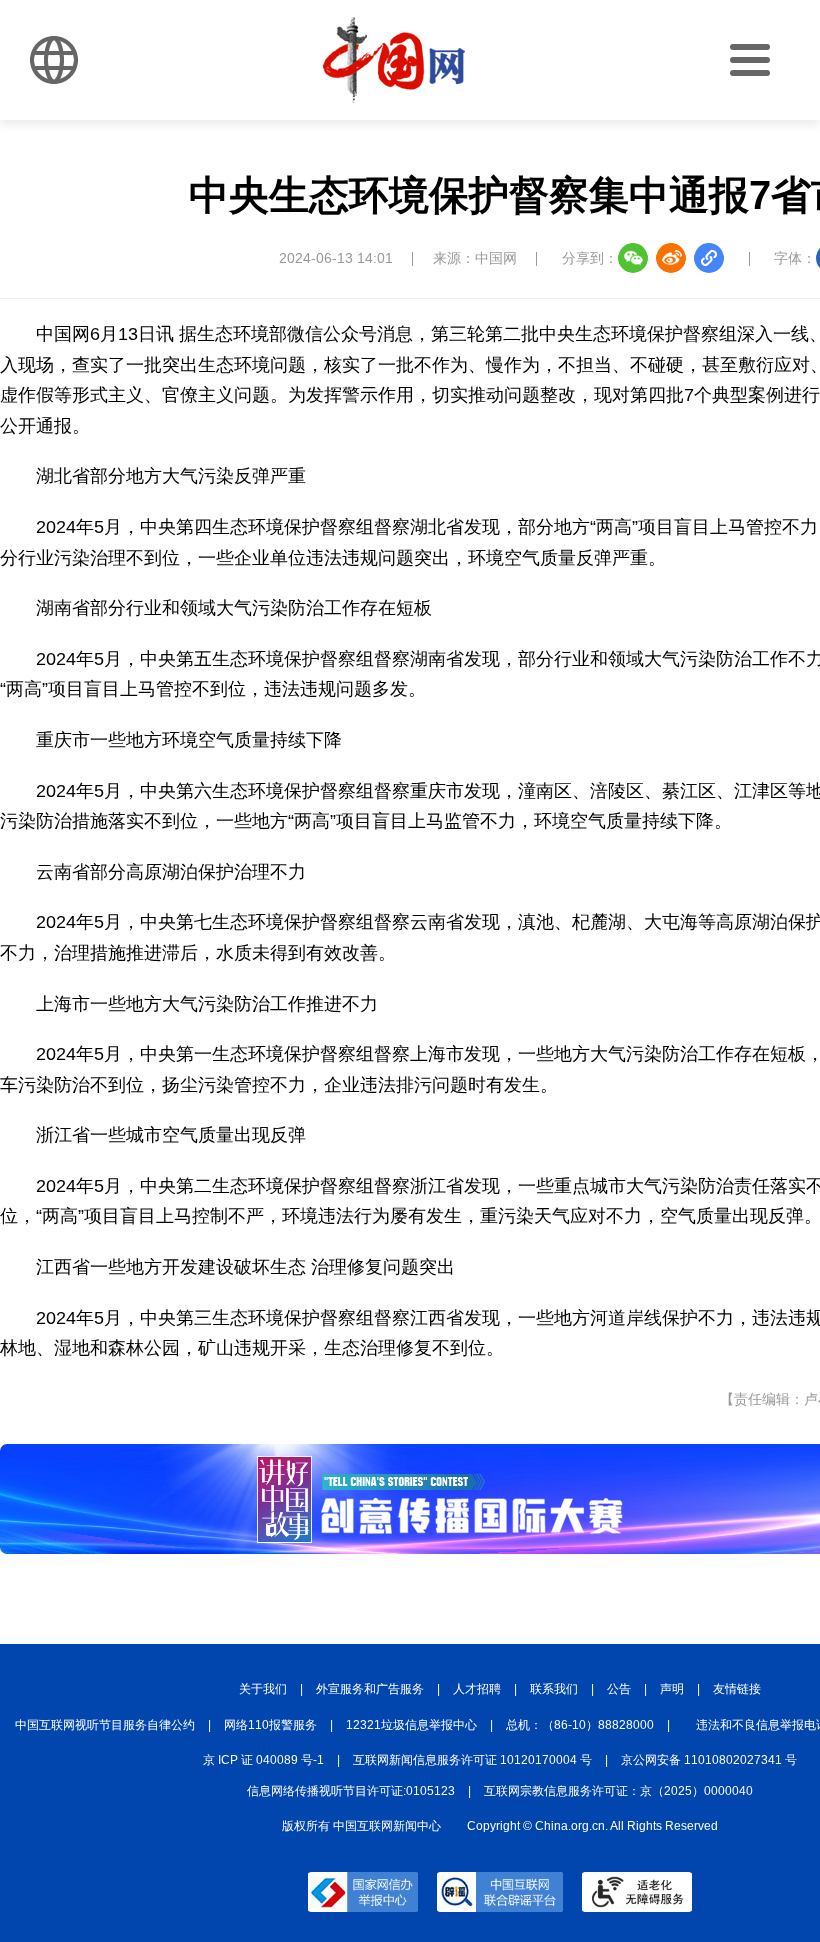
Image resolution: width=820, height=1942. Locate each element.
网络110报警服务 (270, 1725)
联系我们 (554, 1689)
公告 (619, 1689)
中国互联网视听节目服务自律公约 (105, 1725)
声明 (672, 1689)
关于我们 (263, 1689)
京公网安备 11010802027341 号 (709, 1760)
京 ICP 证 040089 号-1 (263, 1760)
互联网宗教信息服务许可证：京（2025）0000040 (618, 1791)
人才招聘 (477, 1689)
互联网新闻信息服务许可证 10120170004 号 (472, 1760)
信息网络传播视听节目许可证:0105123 (351, 1791)
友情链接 (737, 1689)
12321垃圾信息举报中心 (411, 1725)
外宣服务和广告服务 (370, 1689)
